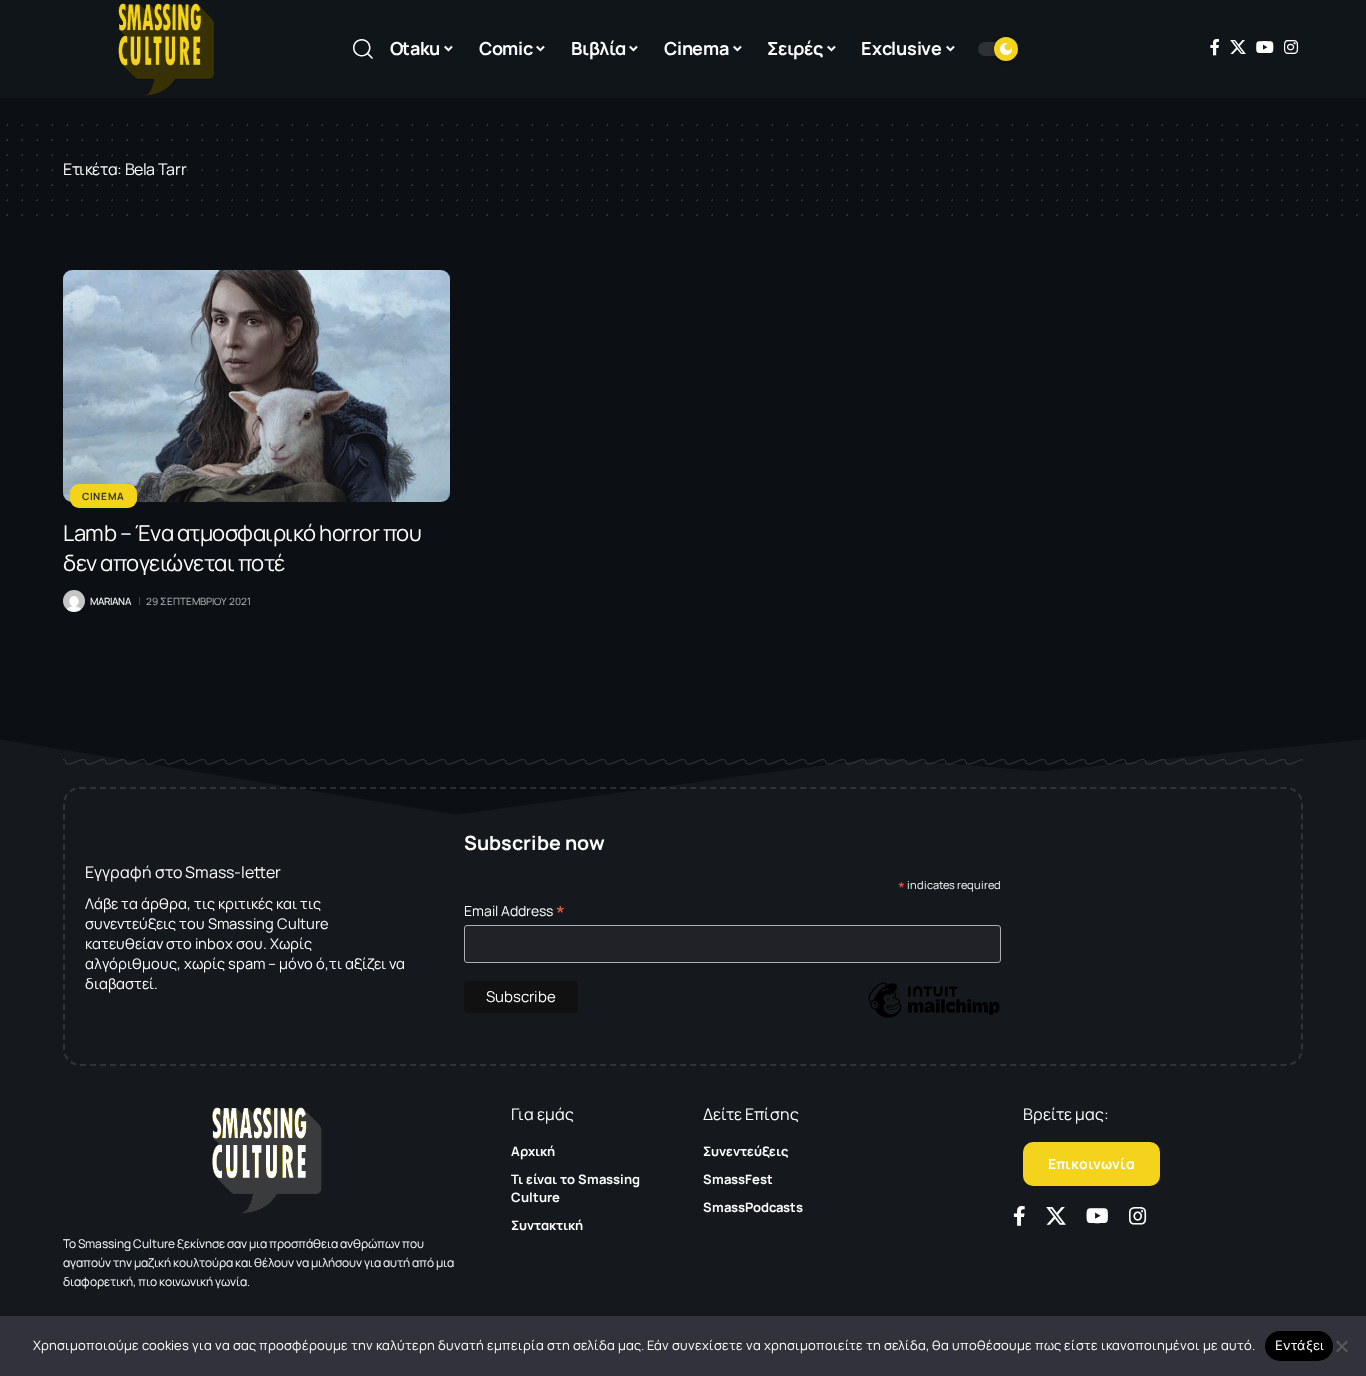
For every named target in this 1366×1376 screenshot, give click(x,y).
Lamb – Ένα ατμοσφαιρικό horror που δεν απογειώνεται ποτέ (242, 548)
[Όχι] (1341, 1346)
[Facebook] (1215, 47)
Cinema (103, 496)
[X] (1238, 47)
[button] (363, 49)
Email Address (514, 910)
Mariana (110, 601)
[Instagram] (1291, 47)
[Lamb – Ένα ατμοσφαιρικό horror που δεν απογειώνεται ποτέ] (256, 386)
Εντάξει (1299, 1345)
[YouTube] (1265, 47)
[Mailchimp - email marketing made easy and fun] (934, 1014)
